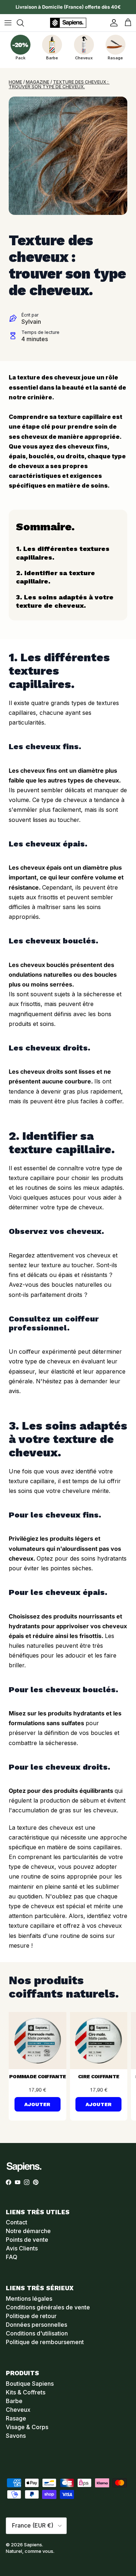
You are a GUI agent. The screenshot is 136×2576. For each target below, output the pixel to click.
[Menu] (8, 23)
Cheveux (18, 2410)
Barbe (14, 2401)
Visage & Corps (27, 2427)
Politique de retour (31, 2316)
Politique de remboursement (45, 2342)
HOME (15, 82)
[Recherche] (24, 23)
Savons (16, 2436)
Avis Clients (22, 2248)
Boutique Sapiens (30, 2384)
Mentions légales (29, 2299)
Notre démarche (28, 2231)
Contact (17, 2222)
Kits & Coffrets (26, 2392)
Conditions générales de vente (48, 2307)
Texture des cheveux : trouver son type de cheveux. (59, 84)
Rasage (16, 2418)
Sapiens (33, 2545)
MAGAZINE (38, 82)
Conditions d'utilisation (37, 2333)
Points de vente (27, 2240)
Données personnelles (36, 2325)
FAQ (12, 2257)
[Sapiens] (68, 23)
